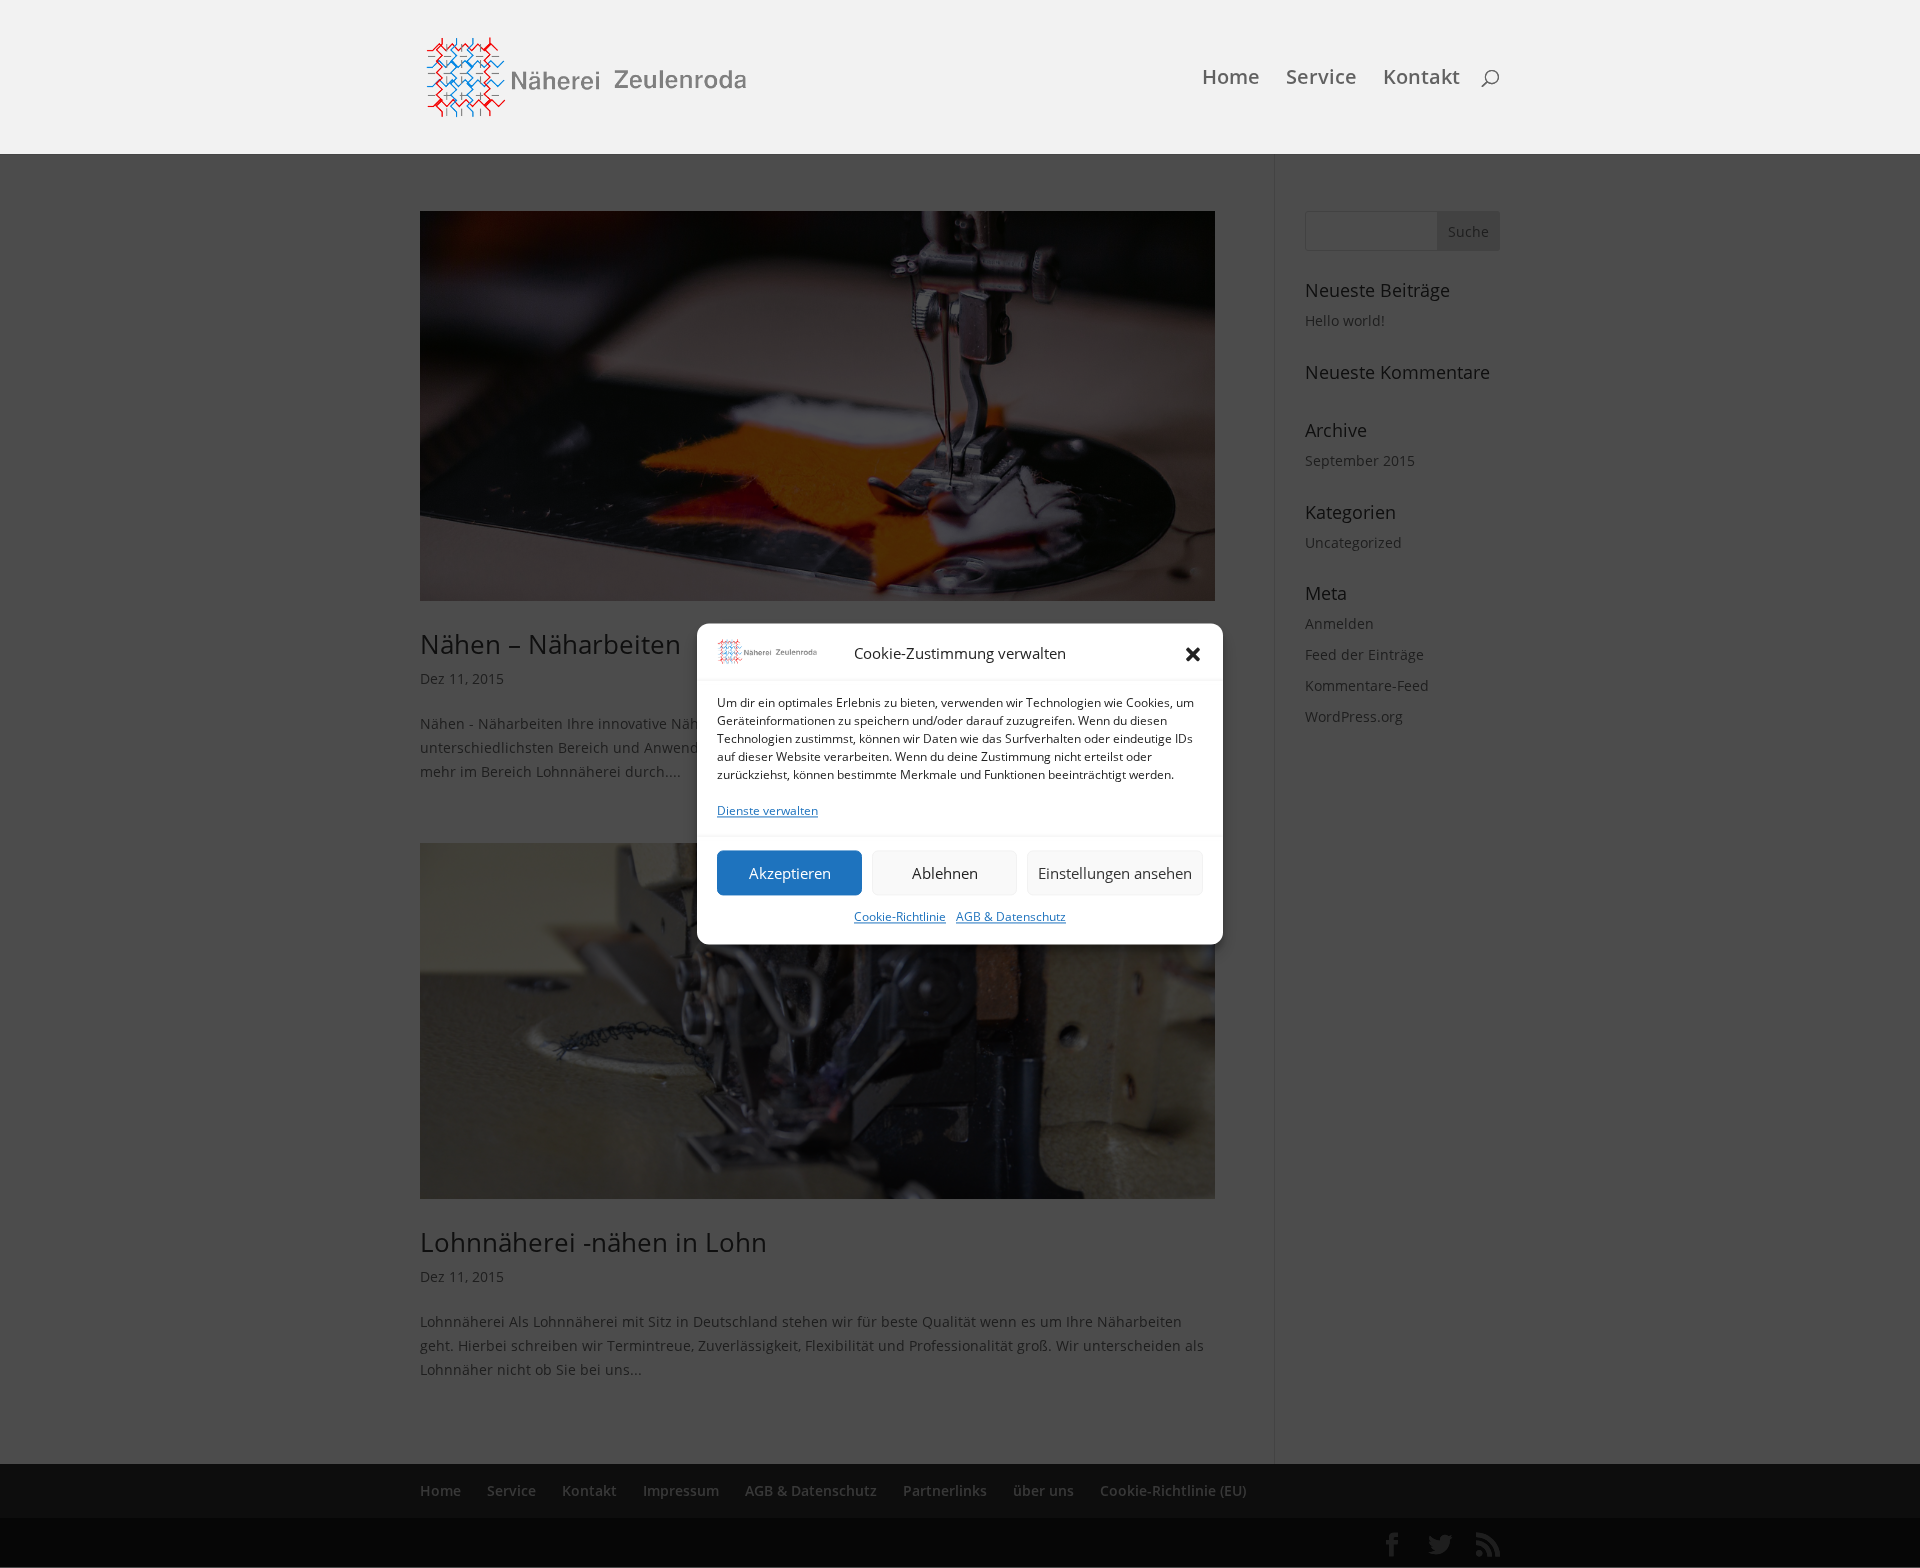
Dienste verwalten (767, 810)
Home (1231, 80)
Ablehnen (945, 873)
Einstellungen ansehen (1115, 873)
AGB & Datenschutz (1011, 917)
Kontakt (1421, 80)
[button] (1193, 655)
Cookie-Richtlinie (900, 917)
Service (1321, 80)
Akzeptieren (790, 873)
